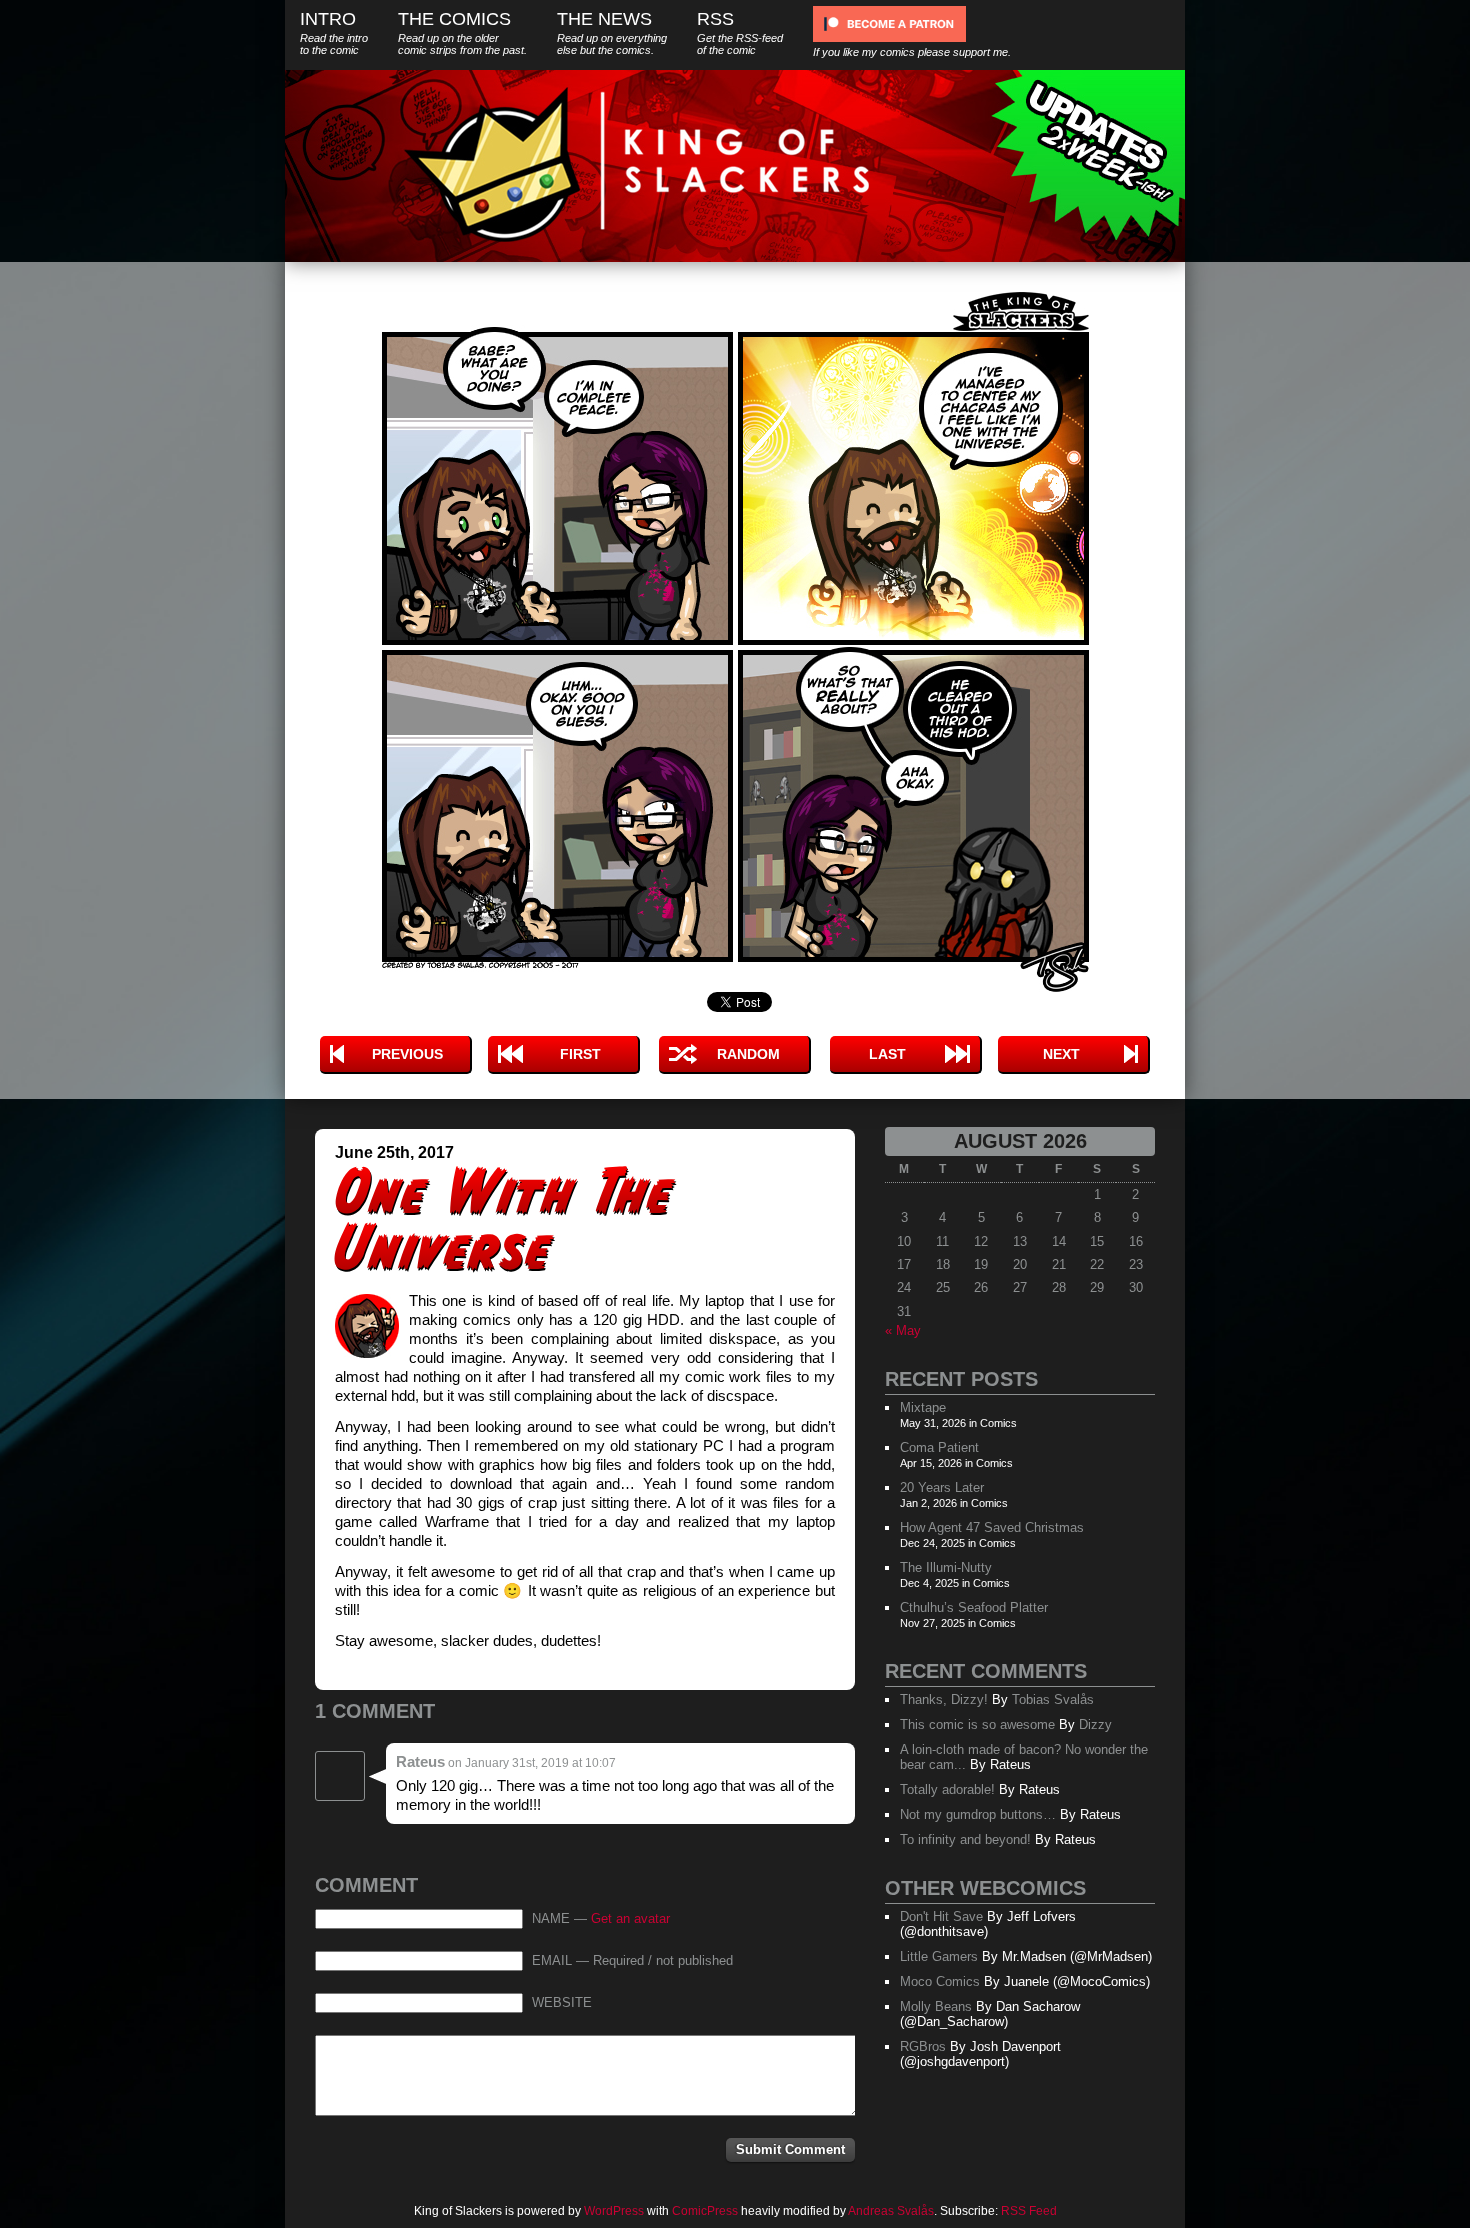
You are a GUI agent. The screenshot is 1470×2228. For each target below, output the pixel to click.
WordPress (614, 2211)
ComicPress (705, 2211)
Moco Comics (940, 1981)
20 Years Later (942, 1487)
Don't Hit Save (941, 1916)
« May (903, 1330)
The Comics (462, 32)
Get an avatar (630, 1919)
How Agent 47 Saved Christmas (992, 1527)
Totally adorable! (947, 1789)
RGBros (923, 2046)
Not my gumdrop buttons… (978, 1814)
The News (612, 32)
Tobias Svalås (1053, 1699)
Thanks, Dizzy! (944, 1699)
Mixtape (923, 1407)
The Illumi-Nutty (946, 1567)
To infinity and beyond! (965, 1839)
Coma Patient (939, 1447)
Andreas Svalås (891, 2211)
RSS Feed (1029, 2211)
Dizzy (1095, 1724)
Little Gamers (939, 1956)
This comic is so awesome (977, 1724)
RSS (740, 32)
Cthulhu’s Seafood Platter (974, 1607)
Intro (334, 32)
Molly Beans (936, 2006)
